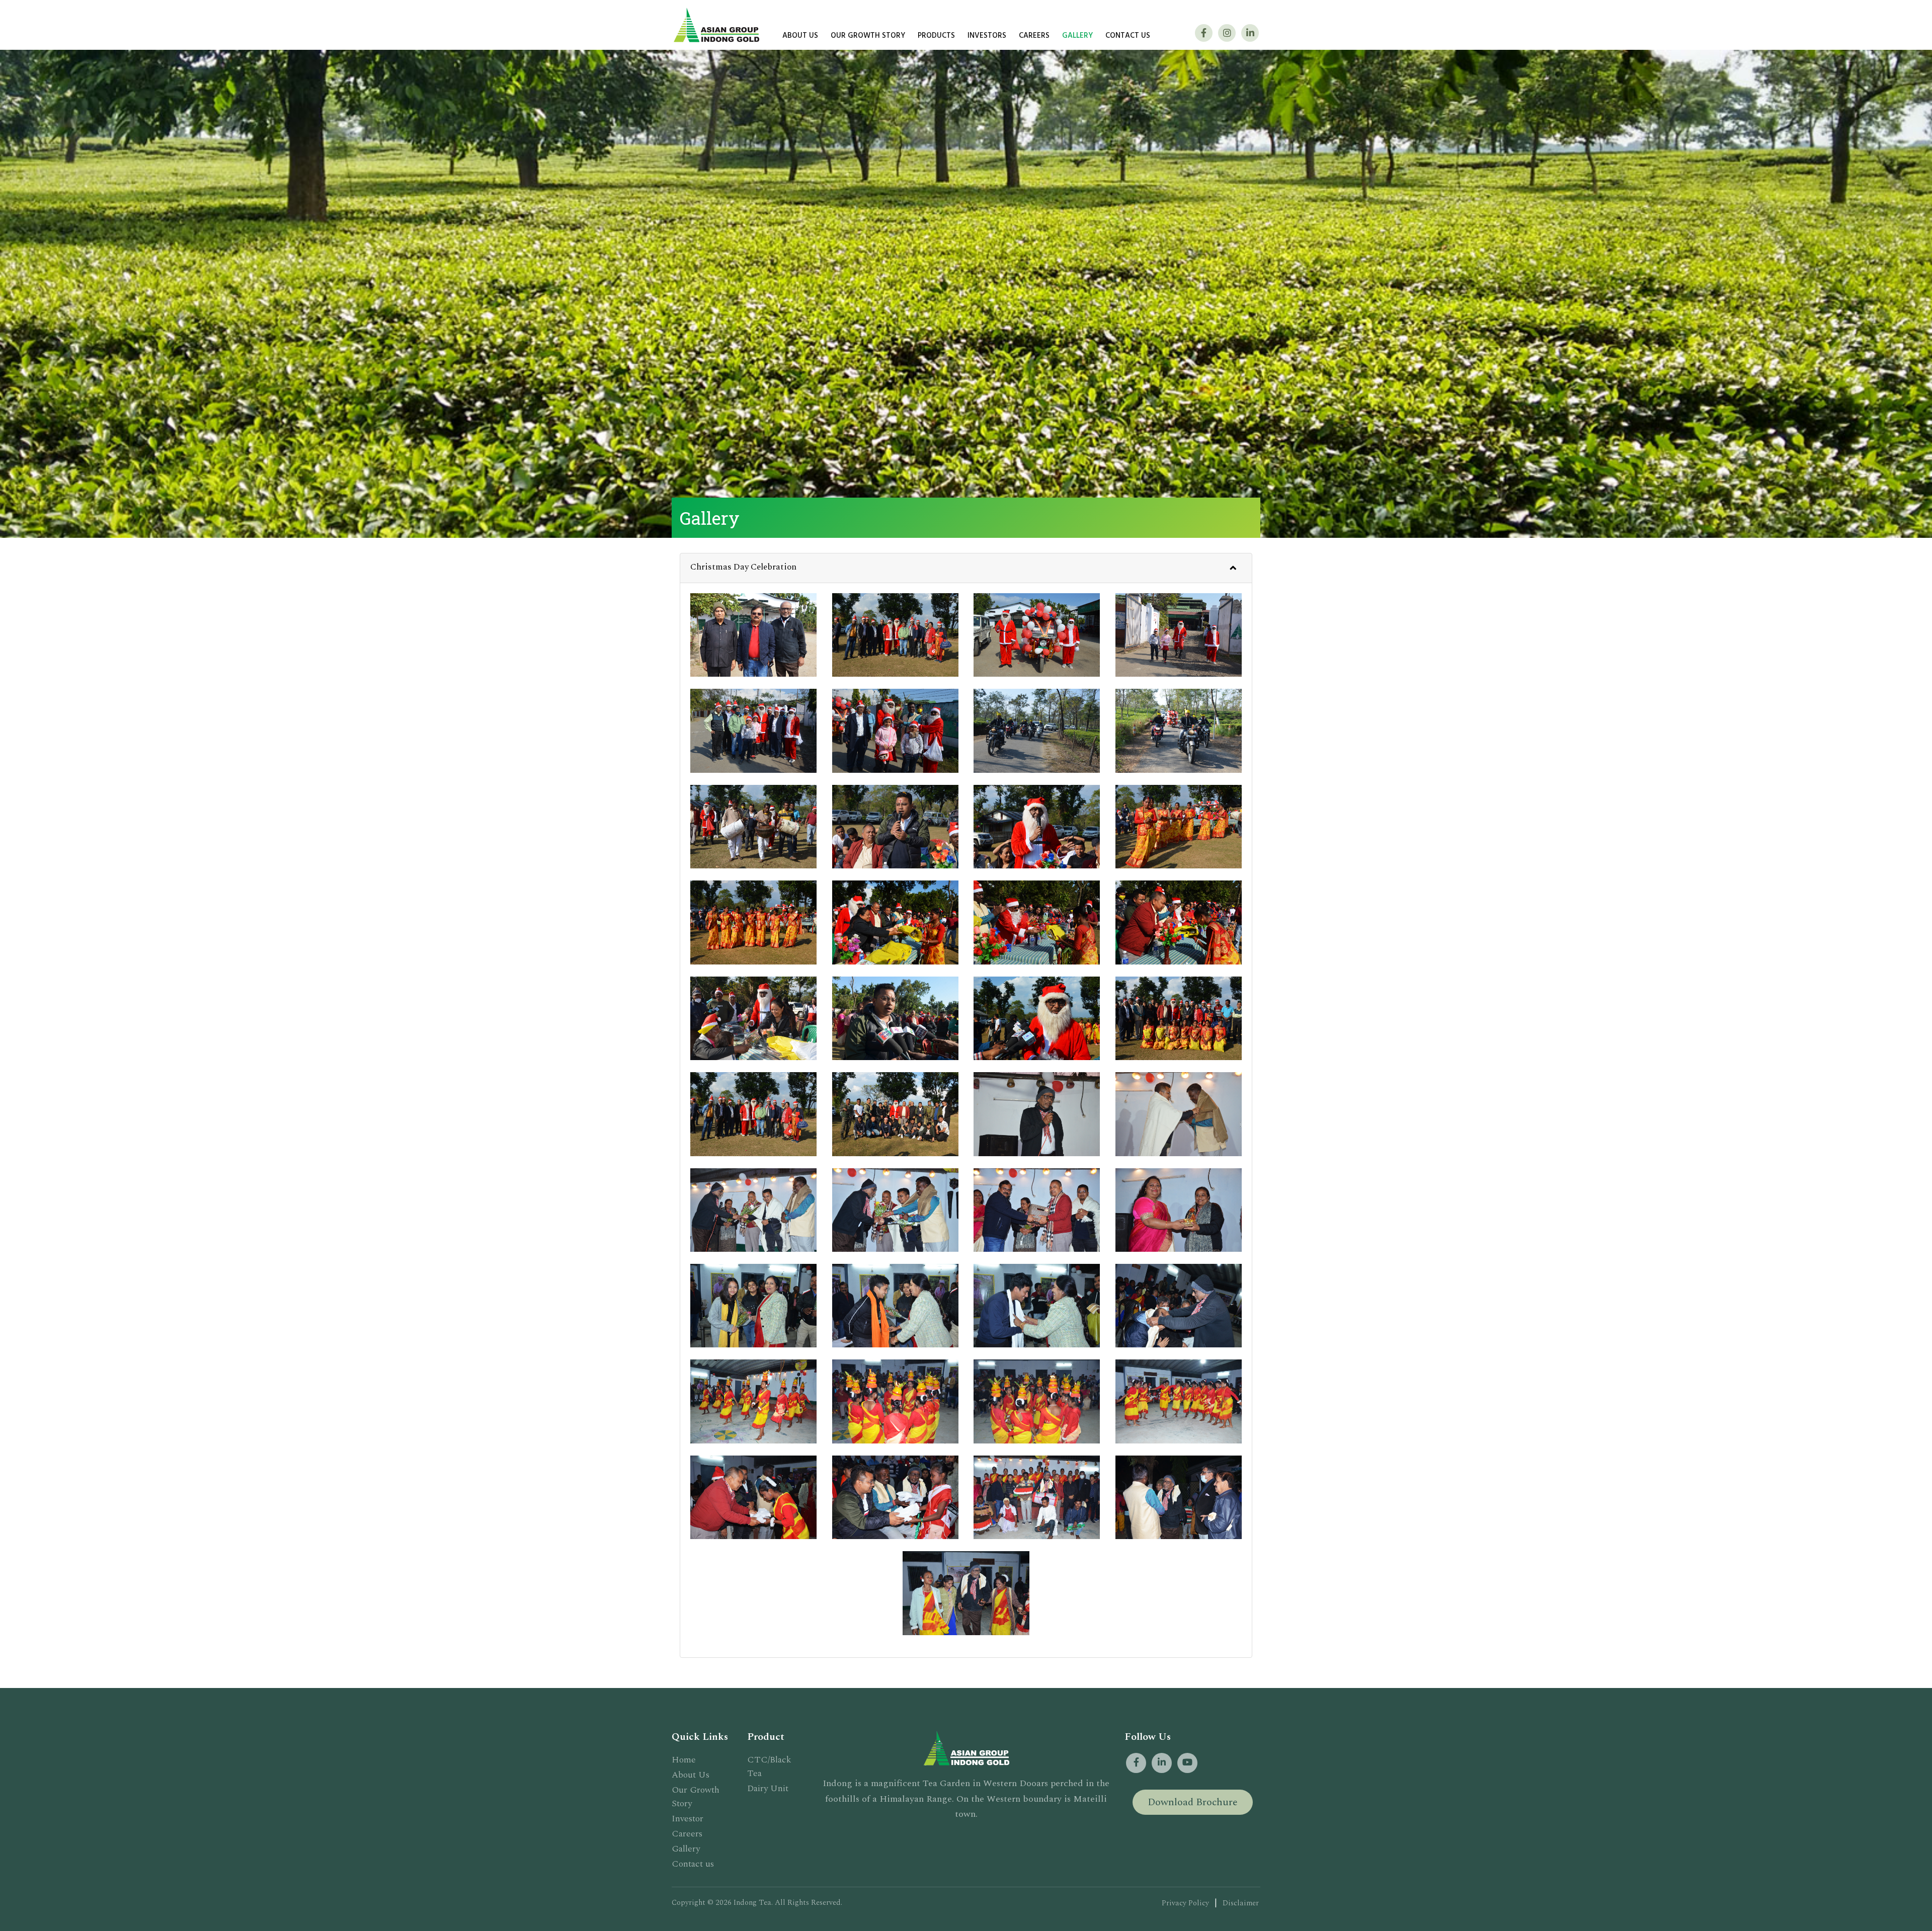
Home (684, 1760)
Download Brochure (1193, 1802)
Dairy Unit (768, 1788)
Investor (688, 1819)
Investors (987, 36)
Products (936, 36)
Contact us (1128, 36)
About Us (800, 36)
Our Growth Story (868, 36)
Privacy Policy (1185, 1903)
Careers (1034, 36)
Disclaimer (1241, 1903)
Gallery (1077, 36)
